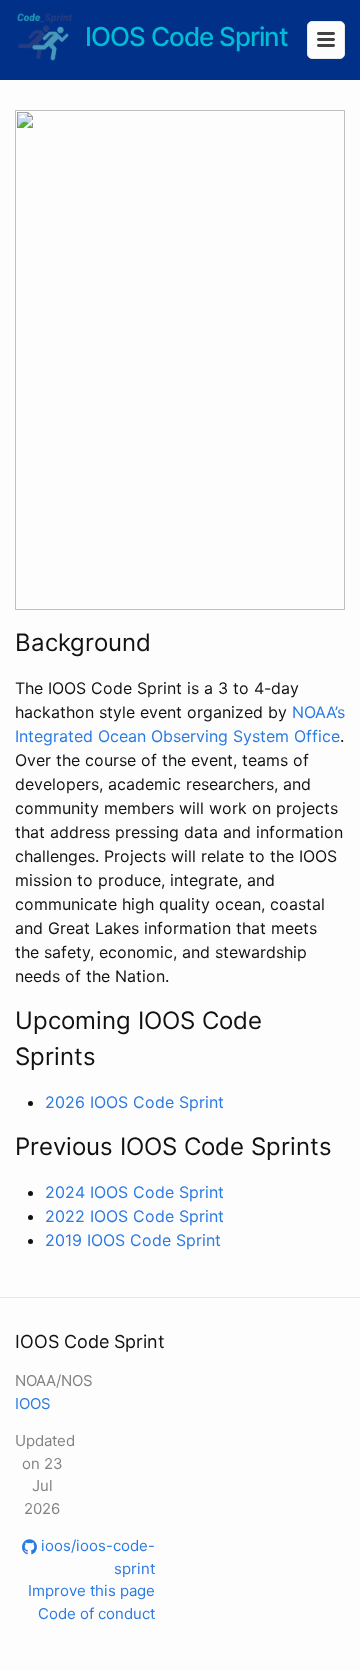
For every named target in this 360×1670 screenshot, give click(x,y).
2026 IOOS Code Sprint (134, 1102)
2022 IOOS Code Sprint (134, 1216)
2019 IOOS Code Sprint (133, 1240)
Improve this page (91, 1590)
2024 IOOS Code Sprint (134, 1192)
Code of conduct (96, 1613)
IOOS (33, 1403)
